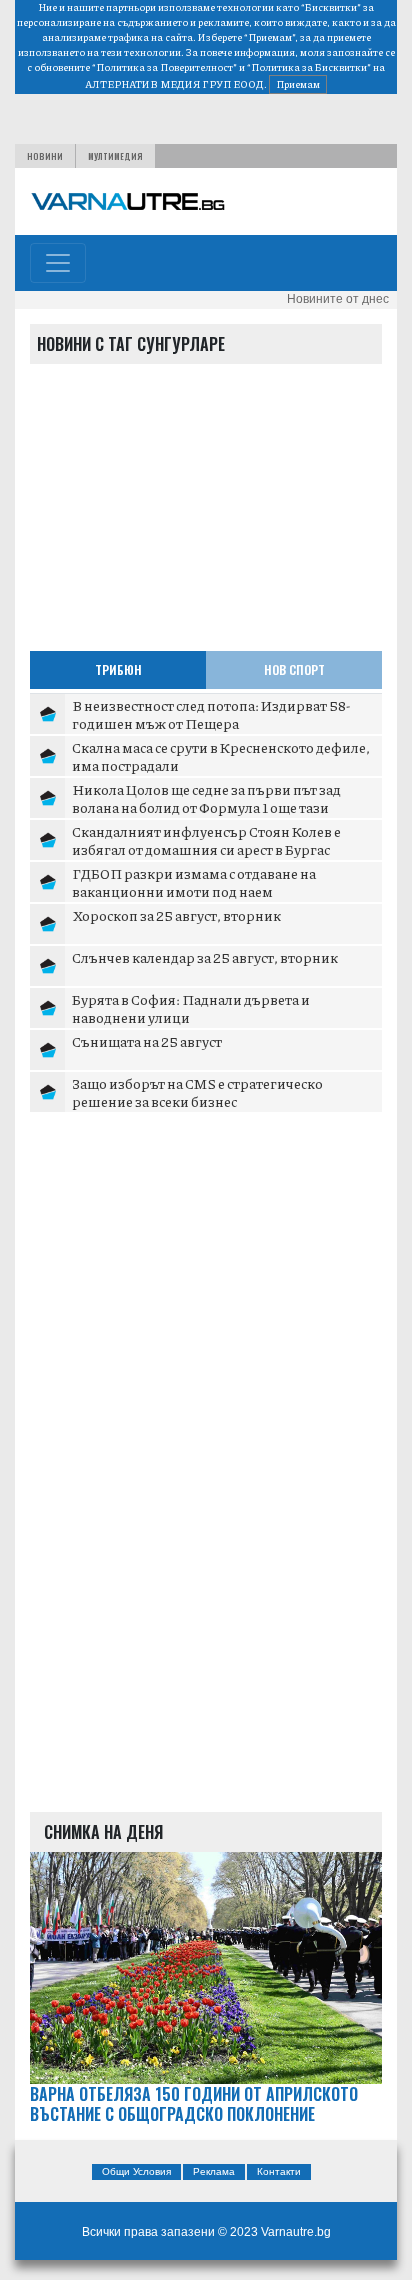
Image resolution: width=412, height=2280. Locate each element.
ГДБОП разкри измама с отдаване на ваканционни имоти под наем (194, 882)
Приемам (298, 84)
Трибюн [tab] (118, 669)
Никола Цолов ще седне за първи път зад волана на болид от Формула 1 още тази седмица (206, 806)
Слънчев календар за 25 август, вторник (205, 957)
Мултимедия (115, 156)
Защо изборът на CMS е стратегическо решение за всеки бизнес (197, 1092)
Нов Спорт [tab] (294, 669)
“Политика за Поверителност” (164, 67)
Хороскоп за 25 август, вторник (176, 915)
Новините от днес (338, 299)
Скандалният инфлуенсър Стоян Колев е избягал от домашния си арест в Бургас (206, 840)
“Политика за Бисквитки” (309, 67)
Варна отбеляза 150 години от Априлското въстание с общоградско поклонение (194, 2105)
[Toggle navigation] (58, 263)
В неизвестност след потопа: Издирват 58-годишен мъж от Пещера (211, 714)
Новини (45, 156)
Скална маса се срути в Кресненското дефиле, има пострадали (221, 756)
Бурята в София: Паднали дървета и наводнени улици (191, 1008)
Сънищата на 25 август (147, 1041)
